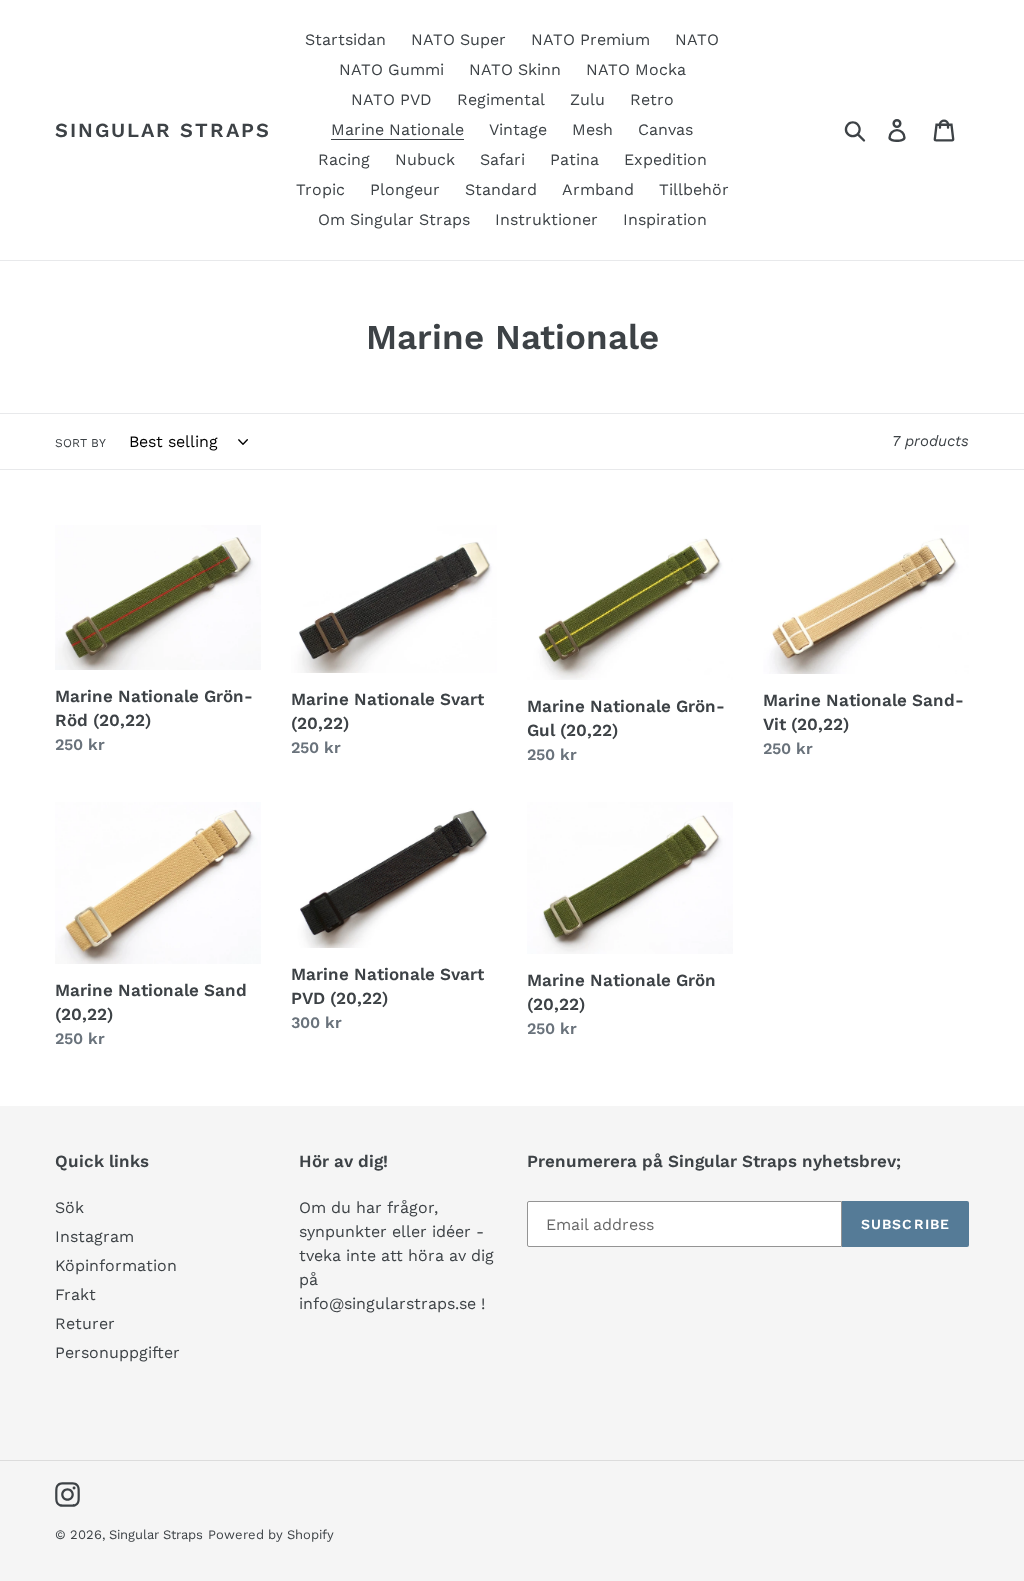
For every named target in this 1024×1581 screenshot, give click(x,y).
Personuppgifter (117, 1352)
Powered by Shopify (271, 1534)
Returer (85, 1323)
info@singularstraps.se (387, 1303)
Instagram (94, 1236)
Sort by (80, 443)
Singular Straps (163, 130)
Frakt (75, 1294)
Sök (69, 1207)
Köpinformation (116, 1265)
